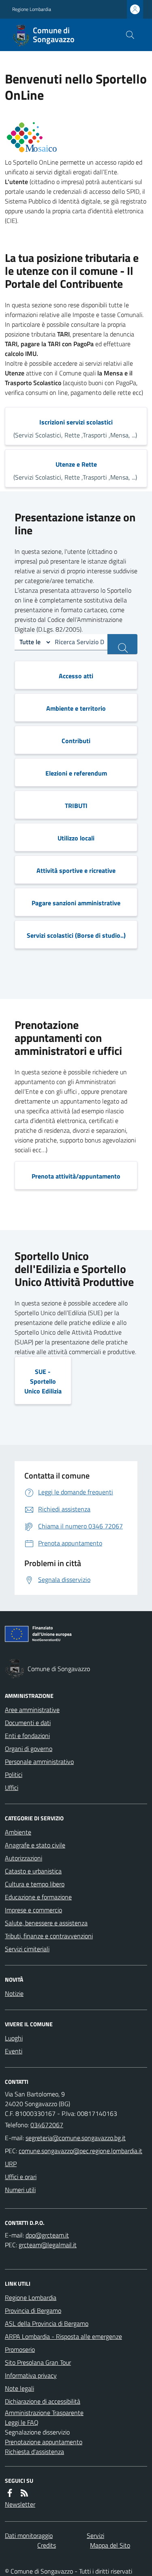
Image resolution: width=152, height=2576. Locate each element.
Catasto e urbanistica (33, 1871)
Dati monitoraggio (29, 2535)
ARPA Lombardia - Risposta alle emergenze (63, 2336)
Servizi (95, 2535)
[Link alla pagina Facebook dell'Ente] (10, 2493)
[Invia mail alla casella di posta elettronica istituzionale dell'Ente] (76, 2138)
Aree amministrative (32, 1710)
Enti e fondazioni (27, 1736)
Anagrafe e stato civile (35, 1845)
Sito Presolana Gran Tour (38, 2362)
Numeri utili (20, 2190)
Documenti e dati (28, 1723)
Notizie (14, 1993)
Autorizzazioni (24, 1858)
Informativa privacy (31, 2375)
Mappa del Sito (110, 2545)
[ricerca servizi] (122, 644)
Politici (14, 1774)
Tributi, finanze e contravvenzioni (49, 1936)
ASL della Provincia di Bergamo (47, 2323)
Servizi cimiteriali (27, 1949)
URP (11, 2164)
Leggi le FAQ (22, 2422)
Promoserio (20, 2349)
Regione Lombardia (32, 9)
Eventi (14, 2051)
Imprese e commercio (33, 1910)
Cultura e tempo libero (35, 1884)
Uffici (12, 1787)
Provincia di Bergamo (33, 2310)
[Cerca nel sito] (130, 35)
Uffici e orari (21, 2177)
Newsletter (20, 2504)
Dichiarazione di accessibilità (43, 2401)
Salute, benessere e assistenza (46, 1923)
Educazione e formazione (38, 1897)
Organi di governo (29, 1749)
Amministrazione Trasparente (44, 2413)
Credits (47, 2545)
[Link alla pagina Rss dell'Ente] (24, 2493)
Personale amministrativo (39, 1762)
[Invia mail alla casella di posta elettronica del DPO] (47, 2235)
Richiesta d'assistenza (34, 2452)
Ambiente (18, 1832)
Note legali (19, 2388)
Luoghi (14, 2038)
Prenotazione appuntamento (44, 2442)
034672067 (47, 2125)
